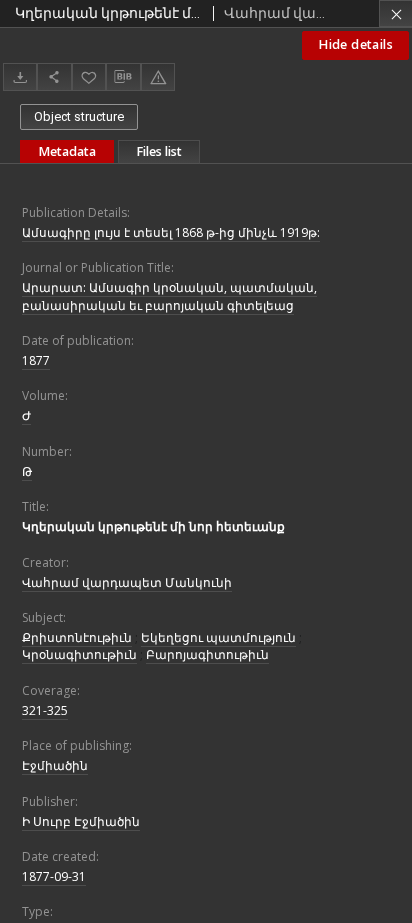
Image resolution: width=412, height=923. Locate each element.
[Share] (54, 76)
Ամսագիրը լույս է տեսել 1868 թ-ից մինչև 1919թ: (171, 232)
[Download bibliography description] (123, 77)
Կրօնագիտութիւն (79, 654)
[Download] (20, 76)
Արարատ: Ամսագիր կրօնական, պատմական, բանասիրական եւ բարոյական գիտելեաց (169, 296)
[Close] (395, 13)
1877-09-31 (54, 876)
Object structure (79, 116)
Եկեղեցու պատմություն (218, 637)
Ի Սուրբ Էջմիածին (81, 821)
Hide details (355, 44)
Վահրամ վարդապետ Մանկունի (127, 582)
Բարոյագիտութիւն (207, 654)
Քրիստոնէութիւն (77, 637)
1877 (36, 360)
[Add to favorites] (89, 76)
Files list (159, 151)
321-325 (45, 710)
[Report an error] (158, 76)
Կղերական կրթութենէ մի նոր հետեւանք (153, 526)
